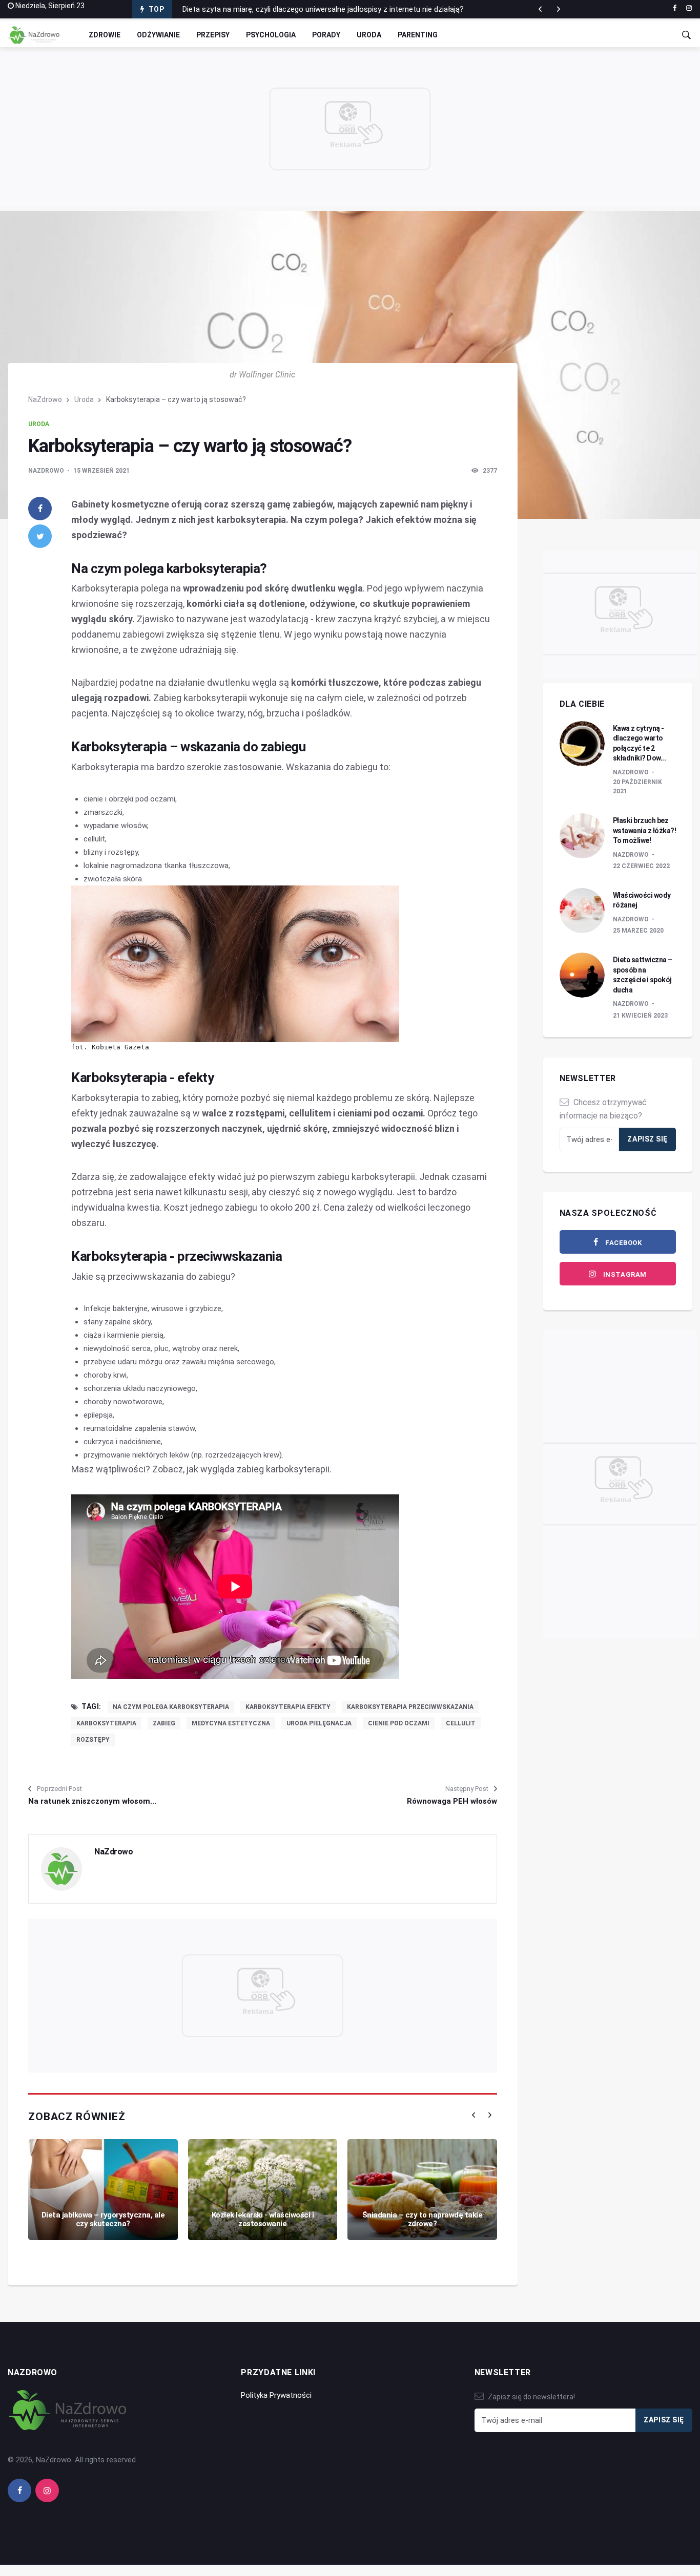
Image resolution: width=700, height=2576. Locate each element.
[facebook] (675, 8)
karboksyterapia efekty (288, 1707)
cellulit (461, 1723)
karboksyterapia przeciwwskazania (410, 1707)
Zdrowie (105, 35)
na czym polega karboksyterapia (171, 1707)
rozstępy (93, 1740)
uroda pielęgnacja (319, 1723)
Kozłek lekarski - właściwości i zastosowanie (263, 2219)
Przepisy (213, 35)
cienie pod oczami (399, 1723)
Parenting (418, 35)
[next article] (540, 9)
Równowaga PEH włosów (452, 1801)
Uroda (369, 35)
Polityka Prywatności (276, 2395)
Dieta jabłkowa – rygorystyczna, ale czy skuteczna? (103, 2219)
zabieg (164, 1723)
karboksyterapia (106, 1723)
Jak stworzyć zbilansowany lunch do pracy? (257, 9)
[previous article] (559, 9)
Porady (326, 35)
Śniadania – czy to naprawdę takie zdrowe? (423, 2219)
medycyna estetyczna (231, 1723)
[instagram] (689, 8)
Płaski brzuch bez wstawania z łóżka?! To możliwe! (645, 830)
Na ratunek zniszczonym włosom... (92, 1801)
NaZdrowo (45, 399)
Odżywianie (158, 35)
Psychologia (271, 35)
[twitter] (40, 536)
